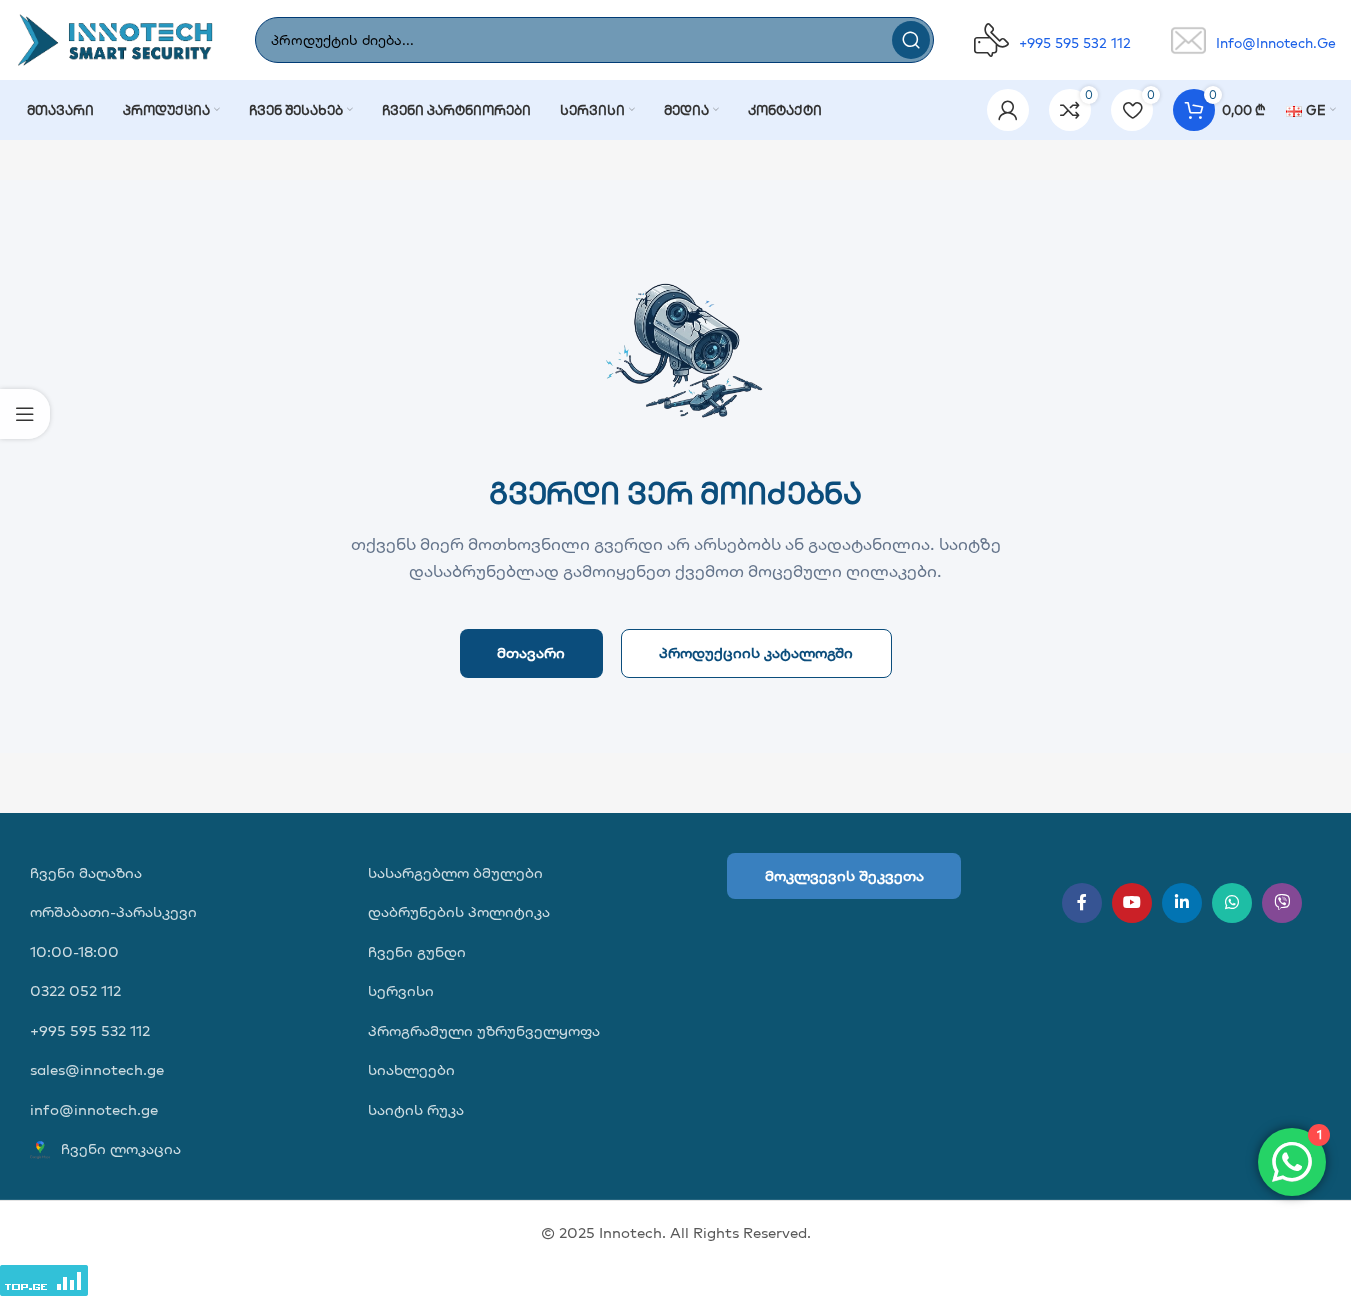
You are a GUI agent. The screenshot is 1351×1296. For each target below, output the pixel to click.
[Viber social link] (1282, 903)
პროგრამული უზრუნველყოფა (484, 1030)
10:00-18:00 (74, 951)
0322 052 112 (75, 990)
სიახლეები (411, 1069)
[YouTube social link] (1132, 903)
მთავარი (531, 652)
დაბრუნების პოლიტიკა (459, 911)
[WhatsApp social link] (1232, 903)
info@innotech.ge (94, 1109)
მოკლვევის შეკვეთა (844, 875)
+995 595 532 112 (90, 1030)
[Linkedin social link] (1182, 903)
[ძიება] (911, 40)
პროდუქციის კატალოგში (756, 652)
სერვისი (401, 990)
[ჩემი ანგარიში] (1008, 110)
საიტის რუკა (416, 1109)
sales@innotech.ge (97, 1069)
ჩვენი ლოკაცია (119, 1148)
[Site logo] (115, 38)
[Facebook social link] (1082, 903)
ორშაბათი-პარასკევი (113, 911)
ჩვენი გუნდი (417, 951)
